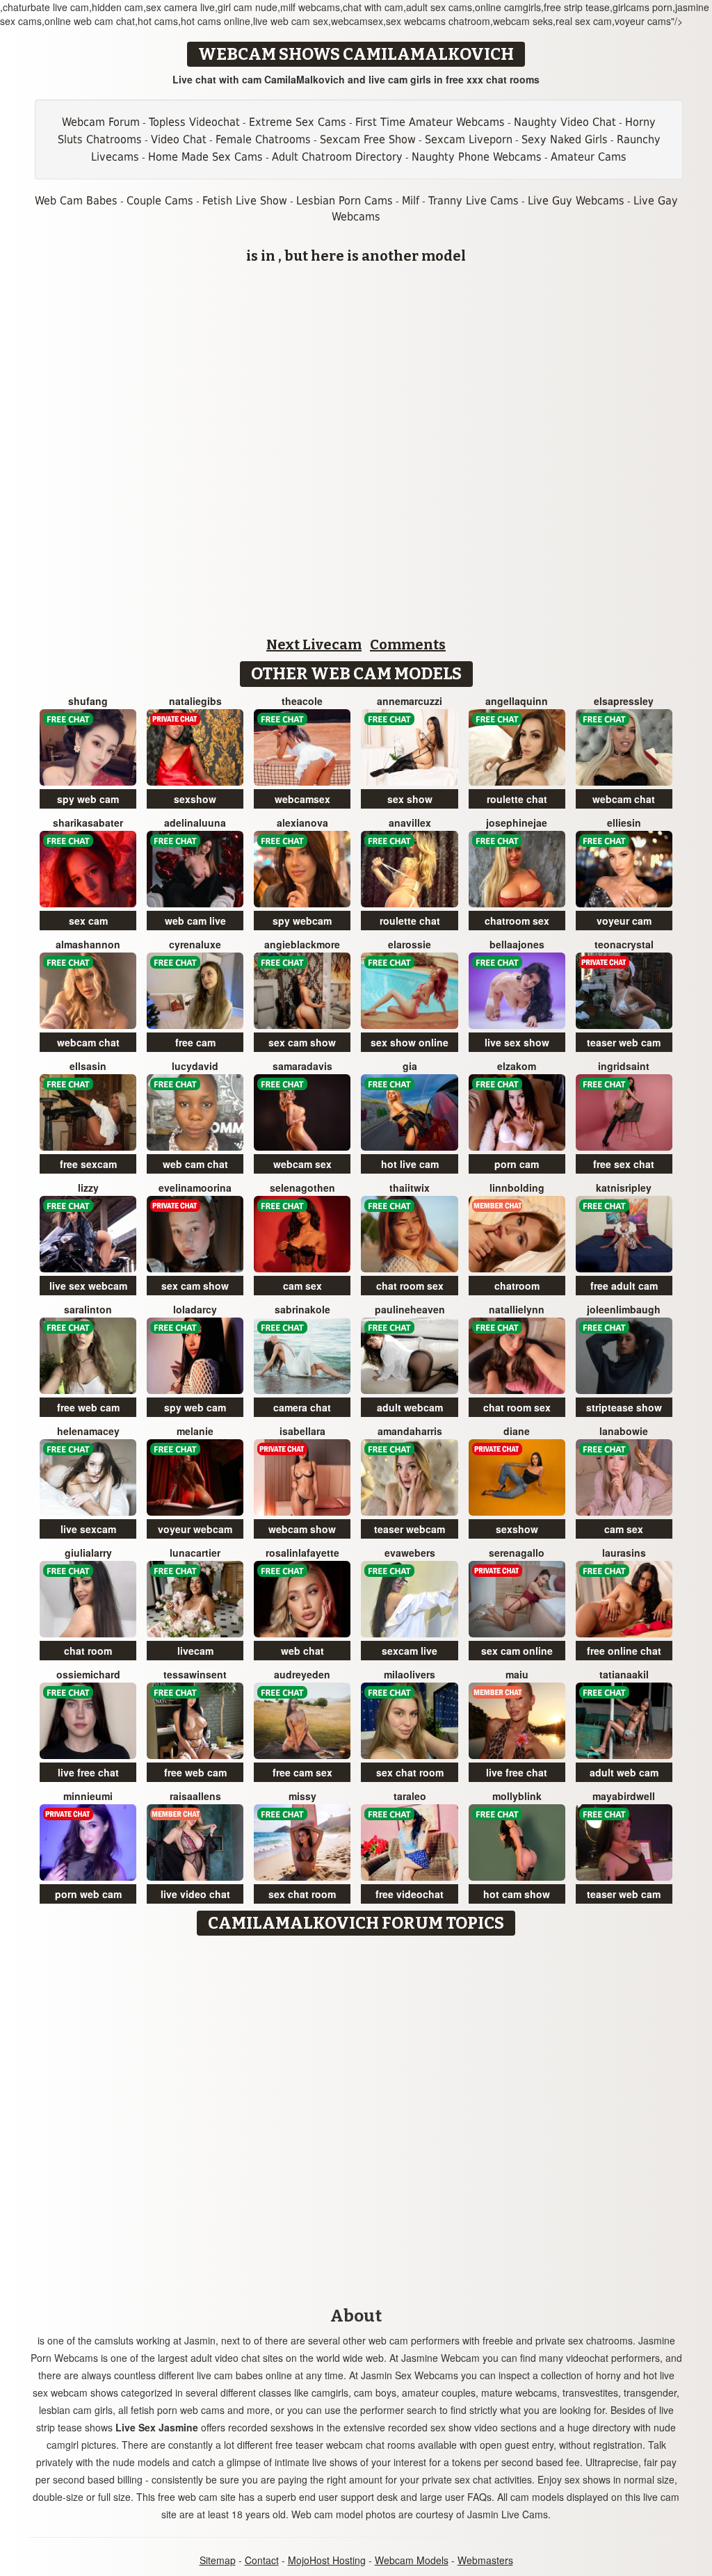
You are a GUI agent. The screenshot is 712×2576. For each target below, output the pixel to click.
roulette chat (517, 799)
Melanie (195, 1431)
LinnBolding (517, 1188)
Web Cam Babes (76, 201)
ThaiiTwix (410, 1188)
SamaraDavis (302, 1066)
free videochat (410, 1894)
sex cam (88, 921)
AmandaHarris (410, 1431)
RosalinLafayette (302, 1553)
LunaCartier (195, 1553)
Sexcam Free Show (368, 139)
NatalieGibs (195, 701)
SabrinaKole (302, 1309)
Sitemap (218, 2560)
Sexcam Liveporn (469, 139)
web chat (302, 1651)
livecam (195, 1651)
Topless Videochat (194, 122)
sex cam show (302, 1042)
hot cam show (517, 1894)
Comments (408, 645)
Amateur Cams (589, 157)
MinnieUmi (88, 1796)
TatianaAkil (624, 1674)
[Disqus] (356, 2116)
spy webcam (302, 921)
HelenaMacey (88, 1431)
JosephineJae (517, 823)
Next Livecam (314, 645)
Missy (302, 1796)
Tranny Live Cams (474, 201)
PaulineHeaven (410, 1309)
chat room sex (410, 1286)
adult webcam (410, 1407)
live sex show (517, 1042)
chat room (88, 1651)
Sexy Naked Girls (565, 139)
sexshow (195, 799)
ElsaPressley (624, 701)
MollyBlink (517, 1796)
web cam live (195, 921)
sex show (410, 799)
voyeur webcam (195, 1529)
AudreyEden (302, 1674)
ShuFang (88, 701)
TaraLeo (410, 1796)
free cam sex (302, 1772)
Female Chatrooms (263, 139)
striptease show (624, 1407)
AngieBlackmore (302, 944)
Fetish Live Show (245, 201)
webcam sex (302, 1164)
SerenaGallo (517, 1553)
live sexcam (88, 1529)
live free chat (88, 1772)
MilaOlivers (410, 1674)
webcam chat (624, 799)
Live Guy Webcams (576, 201)
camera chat (302, 1407)
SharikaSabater (88, 823)
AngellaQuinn (517, 701)
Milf (411, 201)
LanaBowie (624, 1431)
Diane (517, 1431)
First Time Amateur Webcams (430, 122)
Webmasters (485, 2560)
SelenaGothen (302, 1188)
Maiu (517, 1674)
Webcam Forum (101, 122)
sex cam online (517, 1651)
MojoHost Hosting (327, 2560)
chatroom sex (517, 921)
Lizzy (88, 1188)
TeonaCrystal (624, 944)
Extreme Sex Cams (298, 122)
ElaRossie (410, 944)
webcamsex (302, 799)
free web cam (88, 1407)
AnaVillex (410, 823)
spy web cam (88, 799)
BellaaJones (517, 944)
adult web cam (624, 1772)
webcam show (302, 1529)
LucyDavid (195, 1066)
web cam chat (195, 1164)
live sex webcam (88, 1286)
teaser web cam (624, 1042)
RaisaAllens (195, 1796)
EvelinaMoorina (195, 1188)
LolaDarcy (195, 1309)
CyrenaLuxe (195, 944)
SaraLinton (88, 1309)
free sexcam (88, 1164)
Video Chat (179, 139)
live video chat (195, 1894)
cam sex (302, 1286)
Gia (410, 1066)
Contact (262, 2560)
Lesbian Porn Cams (345, 201)
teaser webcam (410, 1529)
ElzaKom (517, 1066)
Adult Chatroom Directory (337, 157)
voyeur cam (624, 921)
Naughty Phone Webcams (477, 157)
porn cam (517, 1164)
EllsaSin (88, 1066)
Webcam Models (412, 2560)
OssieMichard (88, 1674)
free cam (195, 1042)
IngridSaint (624, 1066)
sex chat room (410, 1772)
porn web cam (88, 1894)
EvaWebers (410, 1553)
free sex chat (624, 1164)
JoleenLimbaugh (624, 1309)
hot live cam (410, 1164)
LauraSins (624, 1553)
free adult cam (624, 1286)
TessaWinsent (195, 1674)
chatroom (517, 1286)
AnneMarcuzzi (410, 701)
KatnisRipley (624, 1188)
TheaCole (302, 701)
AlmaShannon (88, 944)
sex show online (410, 1042)
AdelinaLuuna (195, 823)
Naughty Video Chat (565, 122)
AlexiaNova (302, 823)
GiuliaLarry (88, 1553)
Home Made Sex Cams (205, 157)
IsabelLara (302, 1431)
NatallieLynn (517, 1309)
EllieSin (624, 823)
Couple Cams (160, 201)
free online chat (624, 1651)
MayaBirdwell (624, 1796)
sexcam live (410, 1651)
